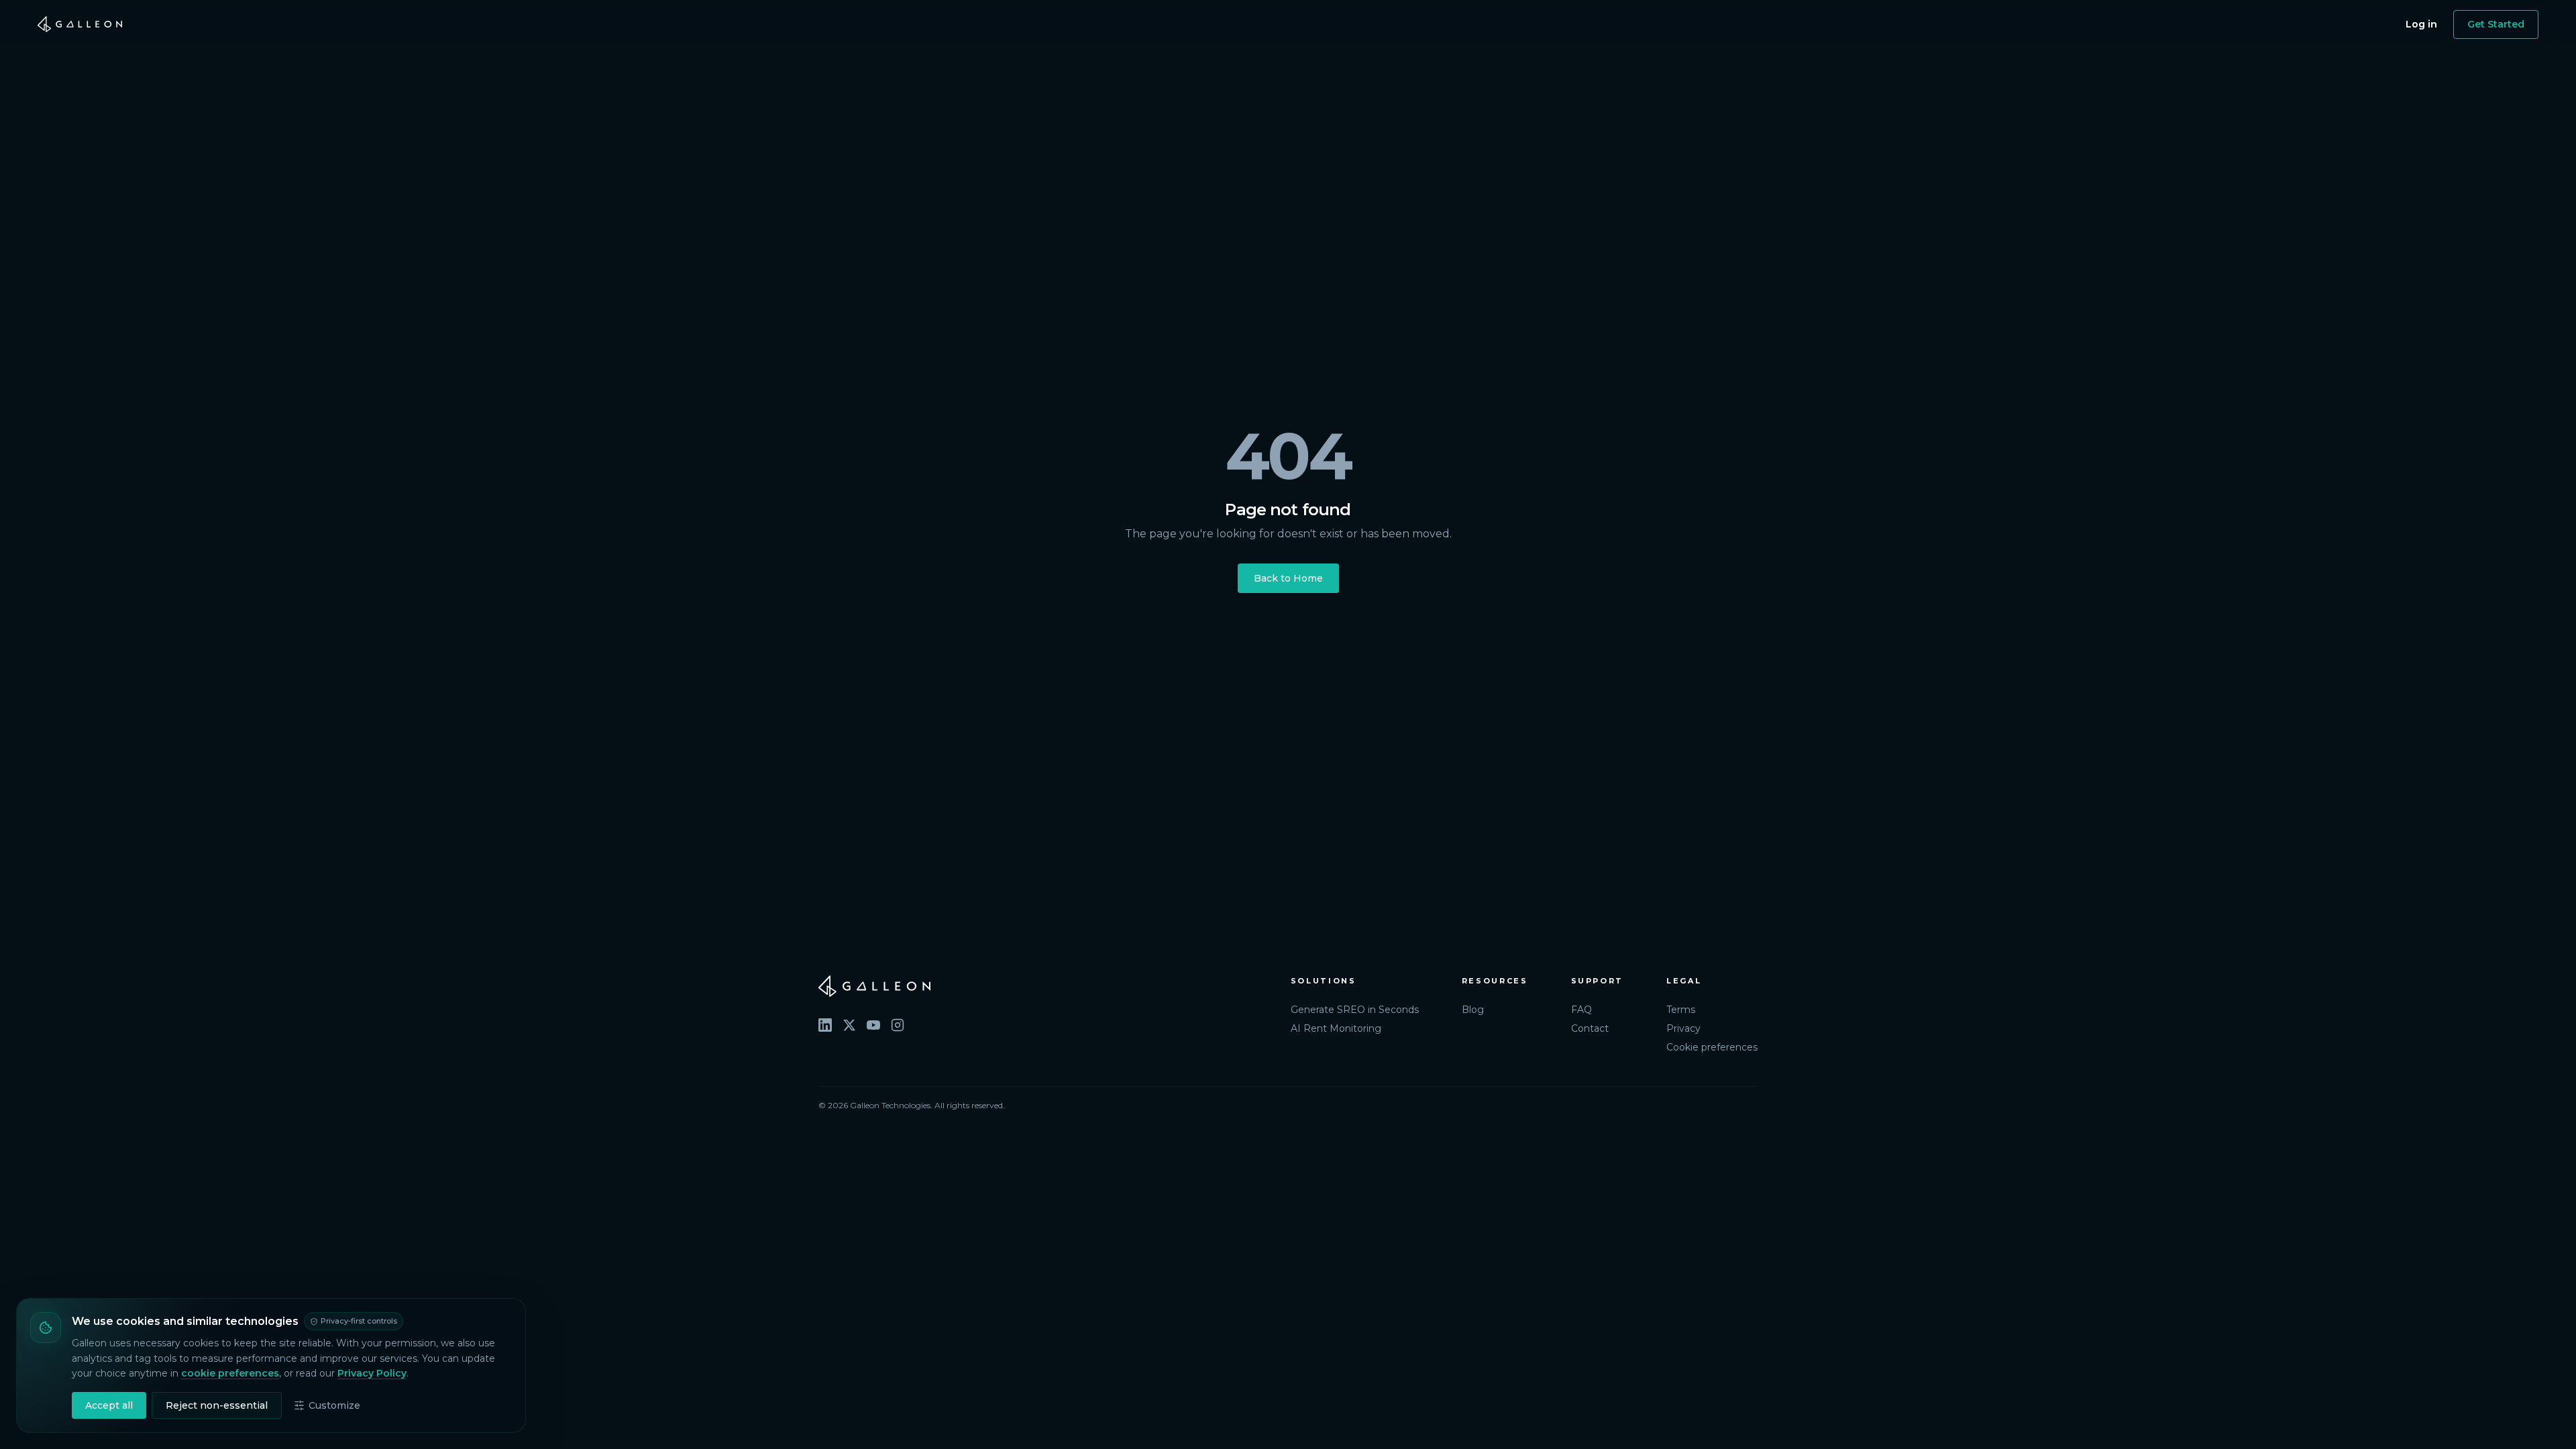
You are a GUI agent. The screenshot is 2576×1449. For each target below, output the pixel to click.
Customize (334, 1405)
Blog (1473, 1010)
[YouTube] (873, 1025)
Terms (1681, 1010)
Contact (1590, 1028)
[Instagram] (898, 1025)
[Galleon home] (80, 24)
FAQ (1581, 1010)
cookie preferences (230, 1373)
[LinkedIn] (825, 1025)
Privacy (1683, 1028)
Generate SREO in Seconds (1355, 1010)
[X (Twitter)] (849, 1025)
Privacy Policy (372, 1373)
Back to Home (1288, 578)
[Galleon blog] (1041, 986)
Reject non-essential (217, 1405)
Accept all (109, 1405)
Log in (2421, 24)
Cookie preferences (1712, 1047)
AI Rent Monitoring (1336, 1028)
